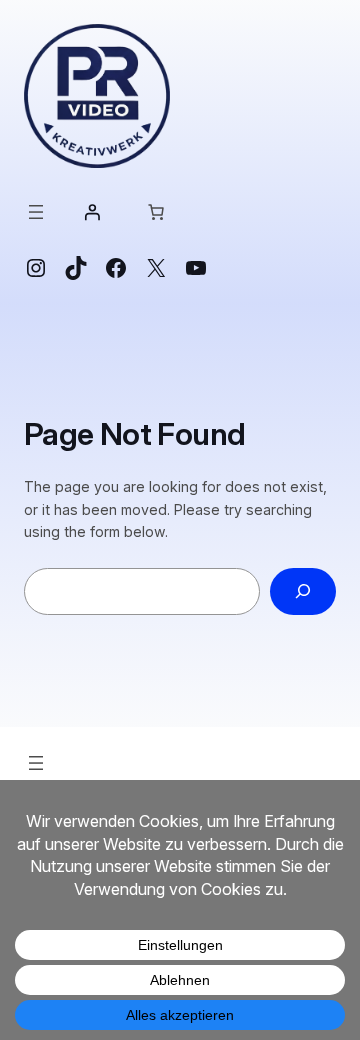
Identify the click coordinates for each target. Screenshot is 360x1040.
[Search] (303, 591)
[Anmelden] (92, 212)
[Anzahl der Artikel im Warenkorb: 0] (156, 212)
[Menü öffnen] (36, 212)
